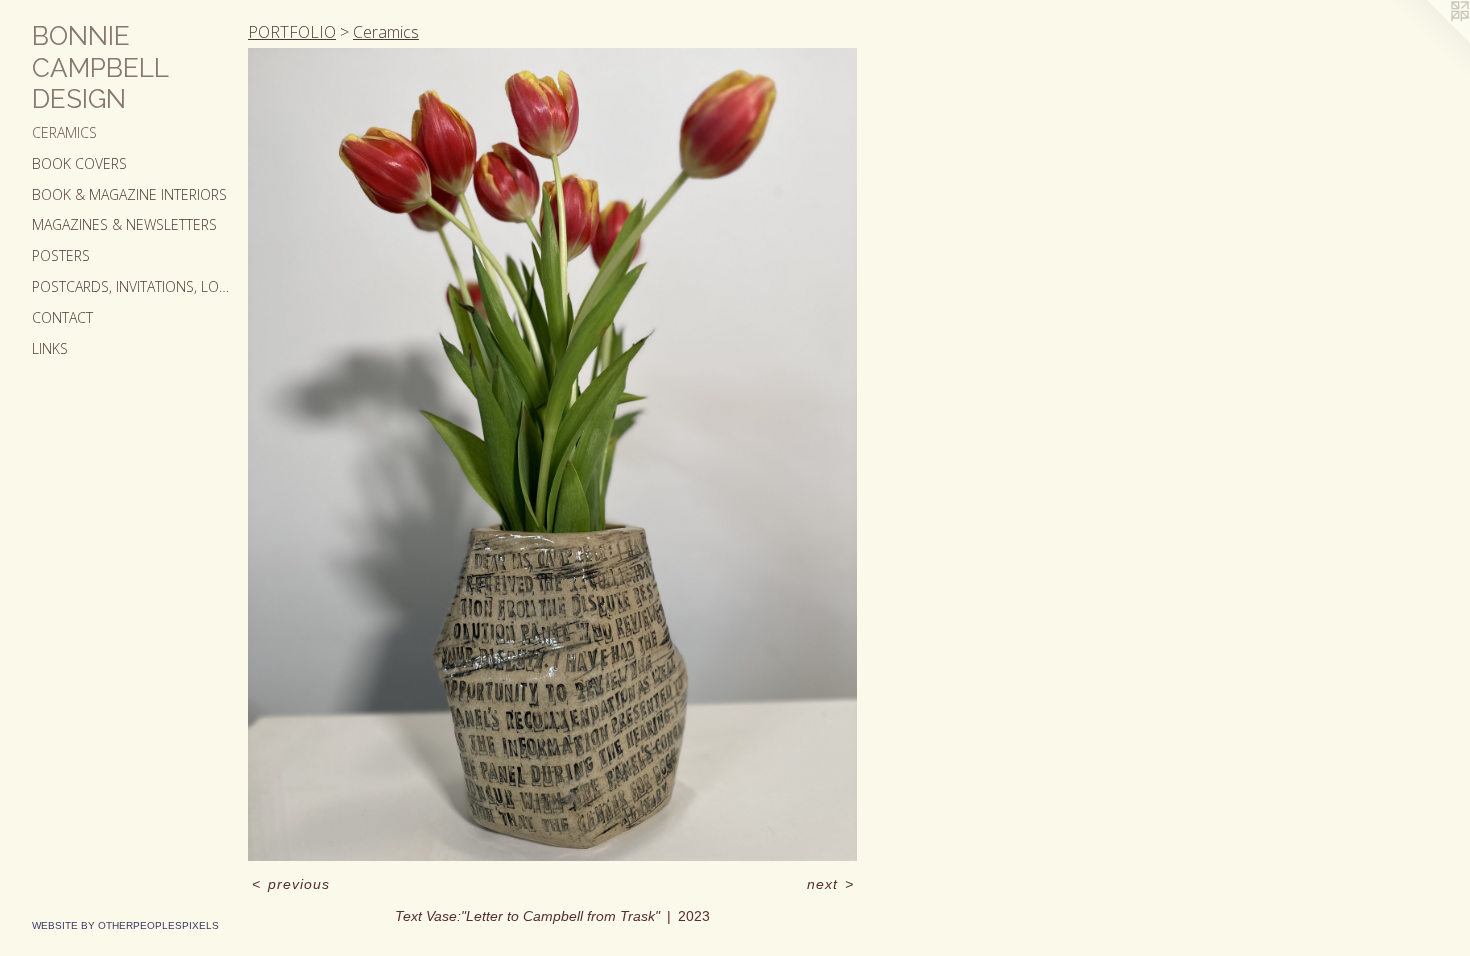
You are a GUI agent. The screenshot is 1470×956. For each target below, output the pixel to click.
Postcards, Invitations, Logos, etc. (132, 286)
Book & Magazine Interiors (129, 194)
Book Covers (79, 163)
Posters (61, 255)
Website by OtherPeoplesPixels (125, 925)
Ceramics (64, 132)
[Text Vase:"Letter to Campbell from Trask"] (552, 454)
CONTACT (62, 317)
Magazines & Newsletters (124, 224)
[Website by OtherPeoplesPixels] (1430, 40)
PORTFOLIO (292, 32)
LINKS (50, 348)
